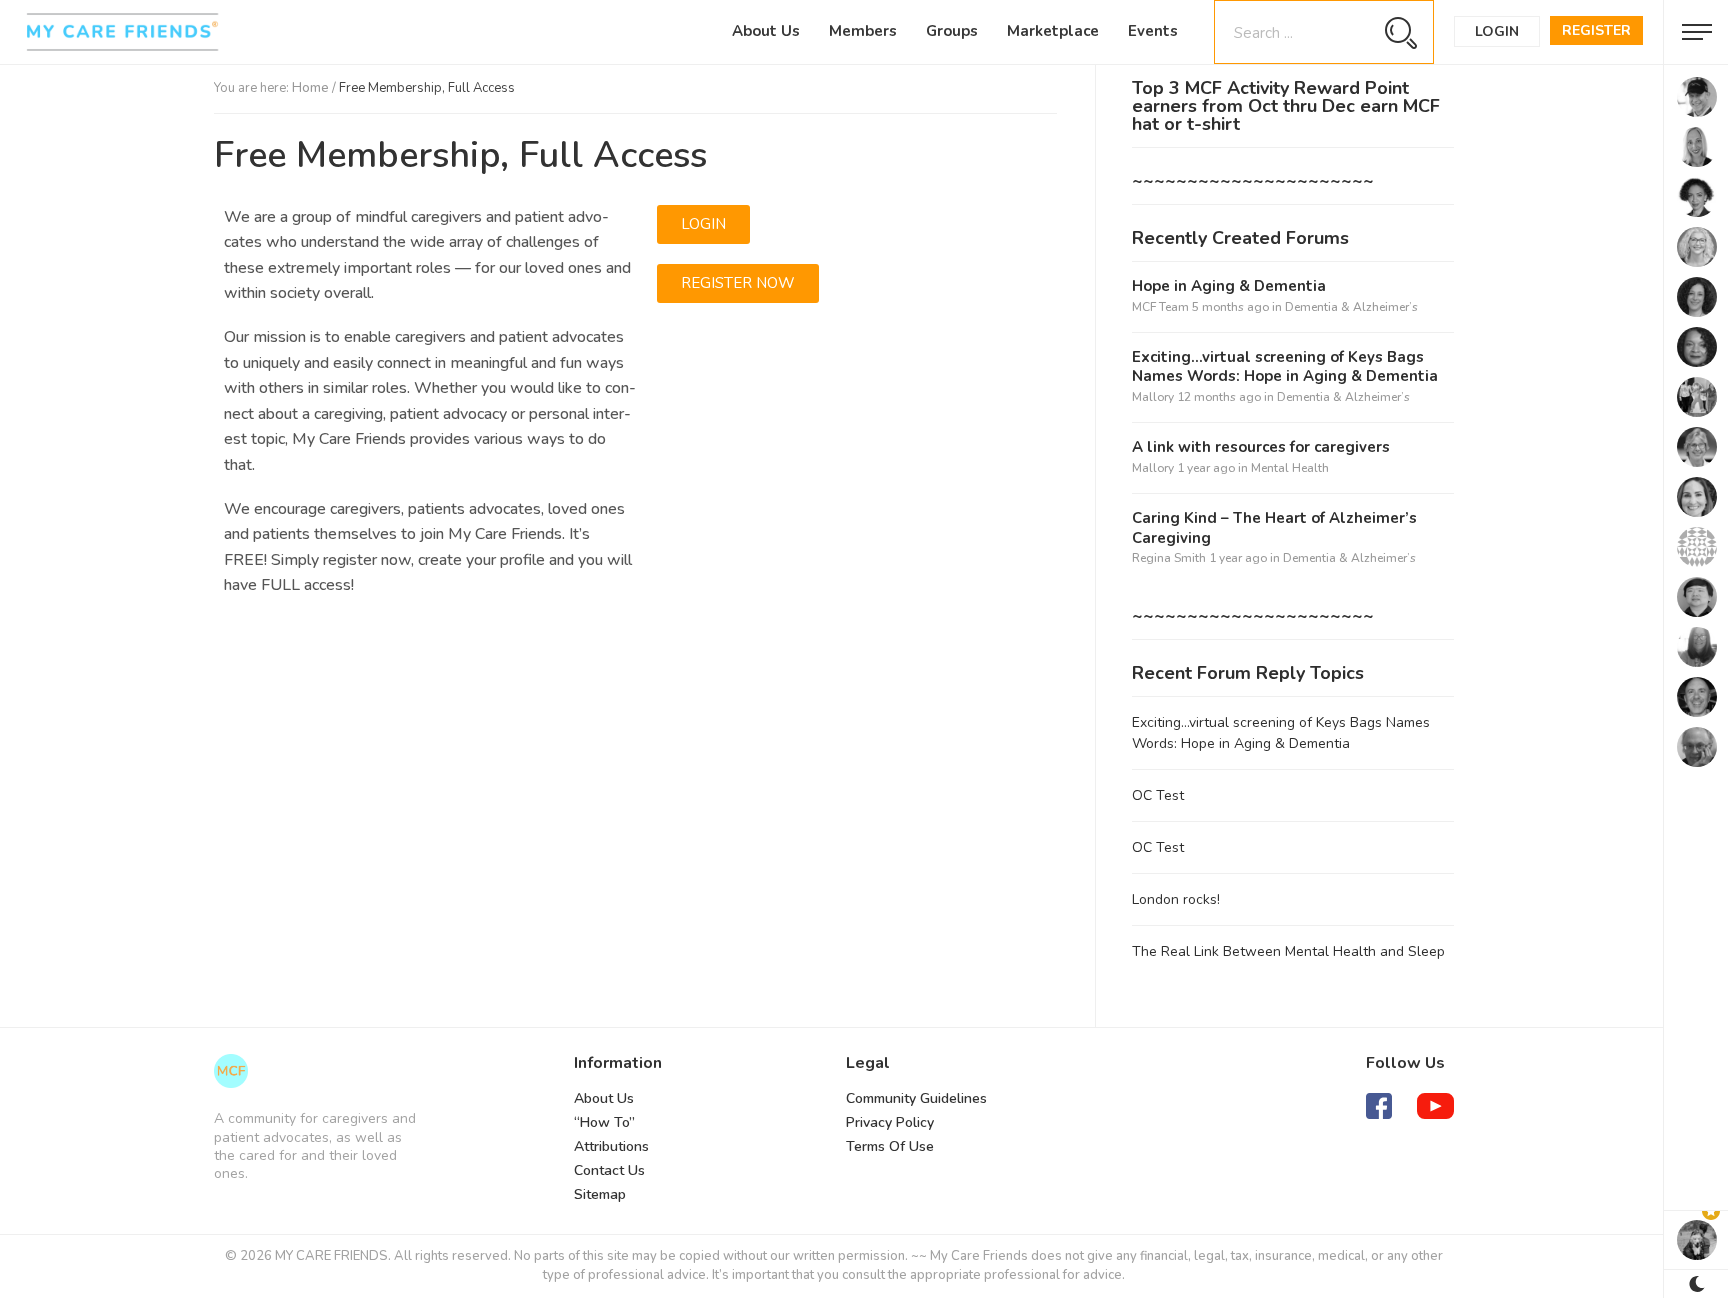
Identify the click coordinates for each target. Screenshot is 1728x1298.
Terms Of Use (890, 1146)
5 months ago (1230, 307)
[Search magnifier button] (1400, 32)
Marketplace (1053, 31)
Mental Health (1290, 468)
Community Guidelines (916, 1098)
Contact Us (609, 1170)
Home (310, 88)
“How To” (604, 1122)
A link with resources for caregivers (1261, 447)
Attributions (611, 1146)
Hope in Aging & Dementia (1229, 286)
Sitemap (600, 1194)
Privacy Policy (890, 1122)
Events (1153, 31)
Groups (952, 31)
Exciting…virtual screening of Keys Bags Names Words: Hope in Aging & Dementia (1285, 367)
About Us (766, 31)
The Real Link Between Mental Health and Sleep (1288, 951)
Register (1596, 30)
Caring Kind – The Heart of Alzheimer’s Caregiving (1274, 528)
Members (863, 31)
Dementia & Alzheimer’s (1351, 307)
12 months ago (1219, 397)
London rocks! (1176, 899)
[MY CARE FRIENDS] (231, 1071)
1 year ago (1206, 468)
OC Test (1158, 795)
